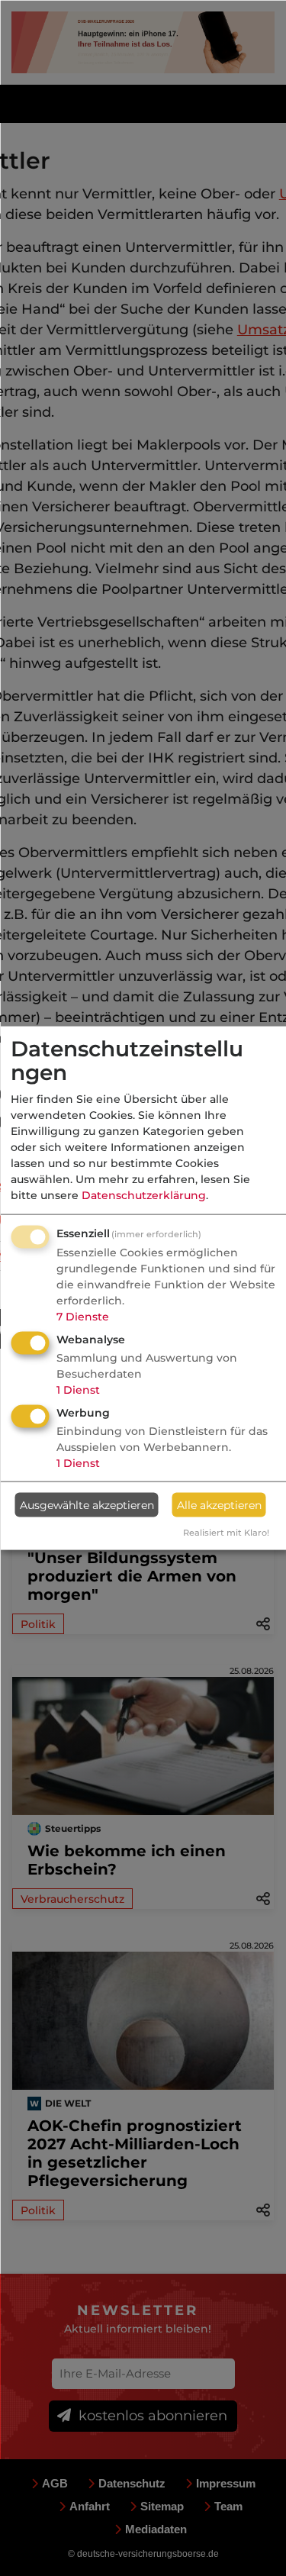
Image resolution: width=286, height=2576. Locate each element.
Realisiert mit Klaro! (226, 1533)
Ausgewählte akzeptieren (87, 1504)
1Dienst (78, 1390)
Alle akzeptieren (219, 1504)
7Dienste (83, 1317)
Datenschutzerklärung (144, 1195)
